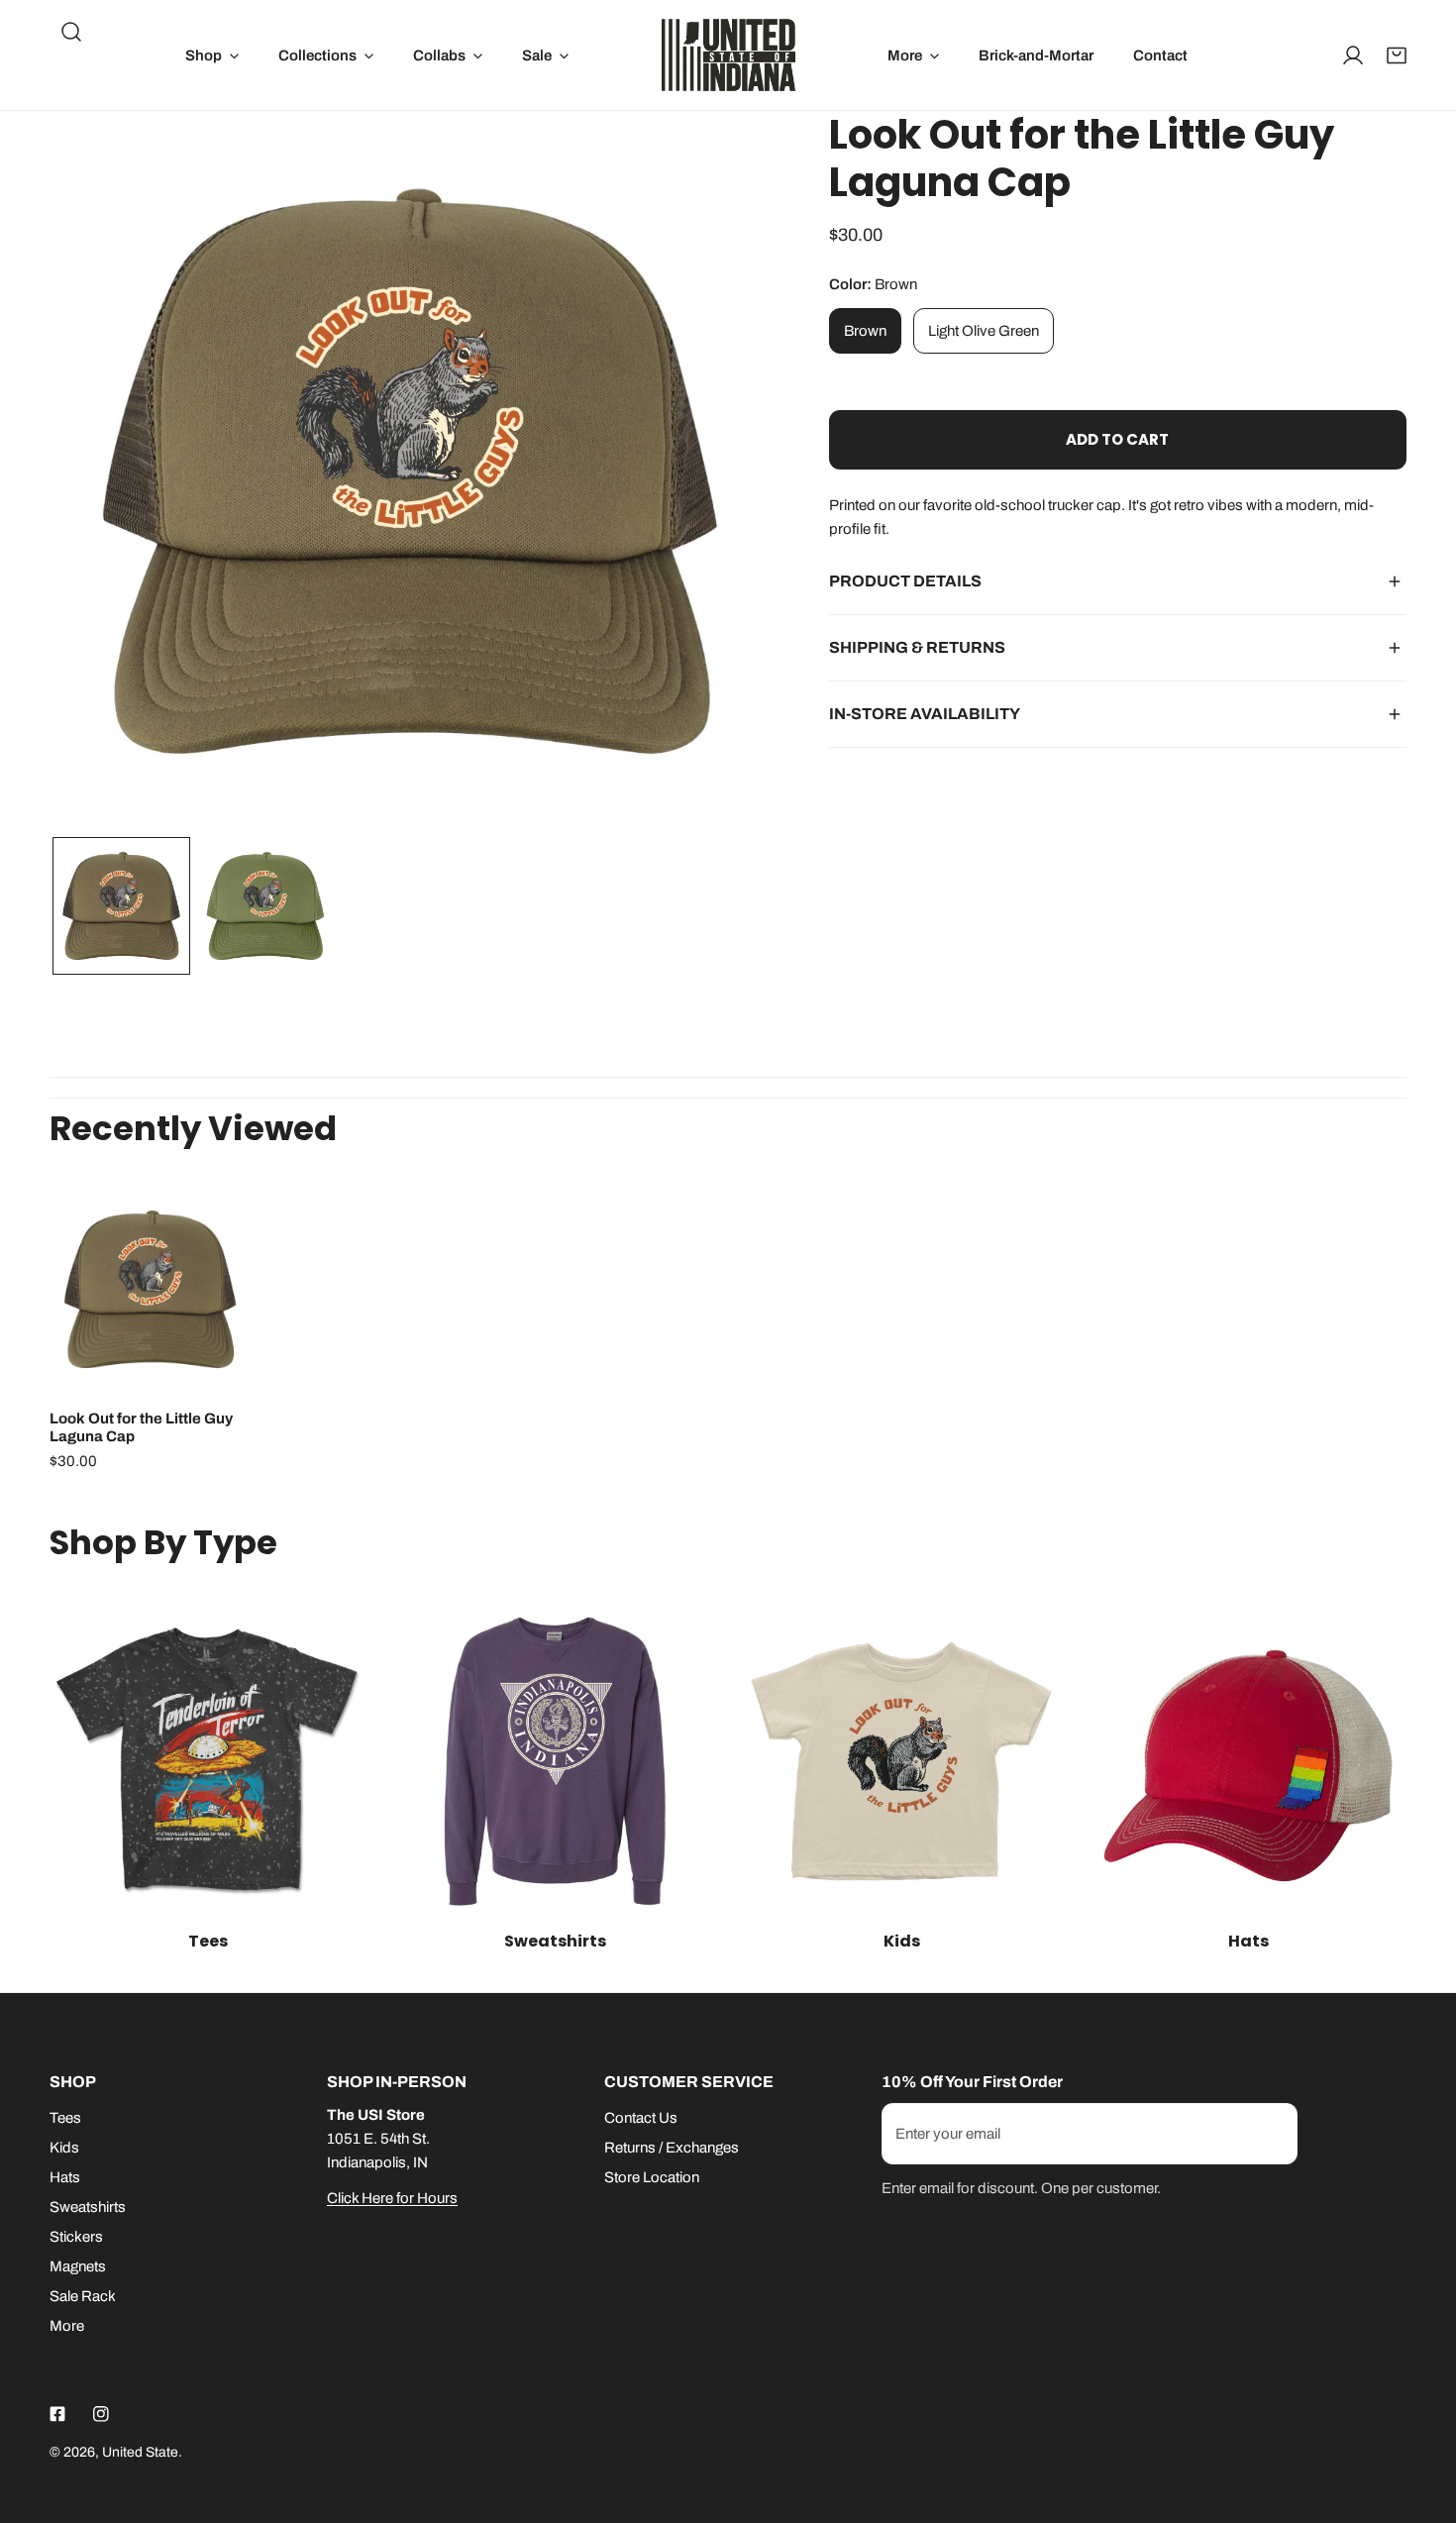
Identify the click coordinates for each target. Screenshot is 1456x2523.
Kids (64, 2148)
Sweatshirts (88, 2207)
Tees (65, 2118)
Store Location (652, 2177)
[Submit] (1272, 2133)
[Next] (723, 473)
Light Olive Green (984, 331)
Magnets (78, 2266)
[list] (410, 471)
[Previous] (96, 473)
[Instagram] (101, 2414)
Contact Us (641, 2118)
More (67, 2326)
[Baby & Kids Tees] (901, 1761)
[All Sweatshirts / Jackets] (555, 1761)
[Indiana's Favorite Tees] (208, 1761)
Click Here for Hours (392, 2198)
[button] (212, 55)
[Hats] (1248, 1761)
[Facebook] (57, 2414)
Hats (65, 2177)
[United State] (728, 55)
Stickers (76, 2237)
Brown (865, 331)
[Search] (71, 32)
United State (140, 2452)
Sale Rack (83, 2296)
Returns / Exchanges (672, 2148)
